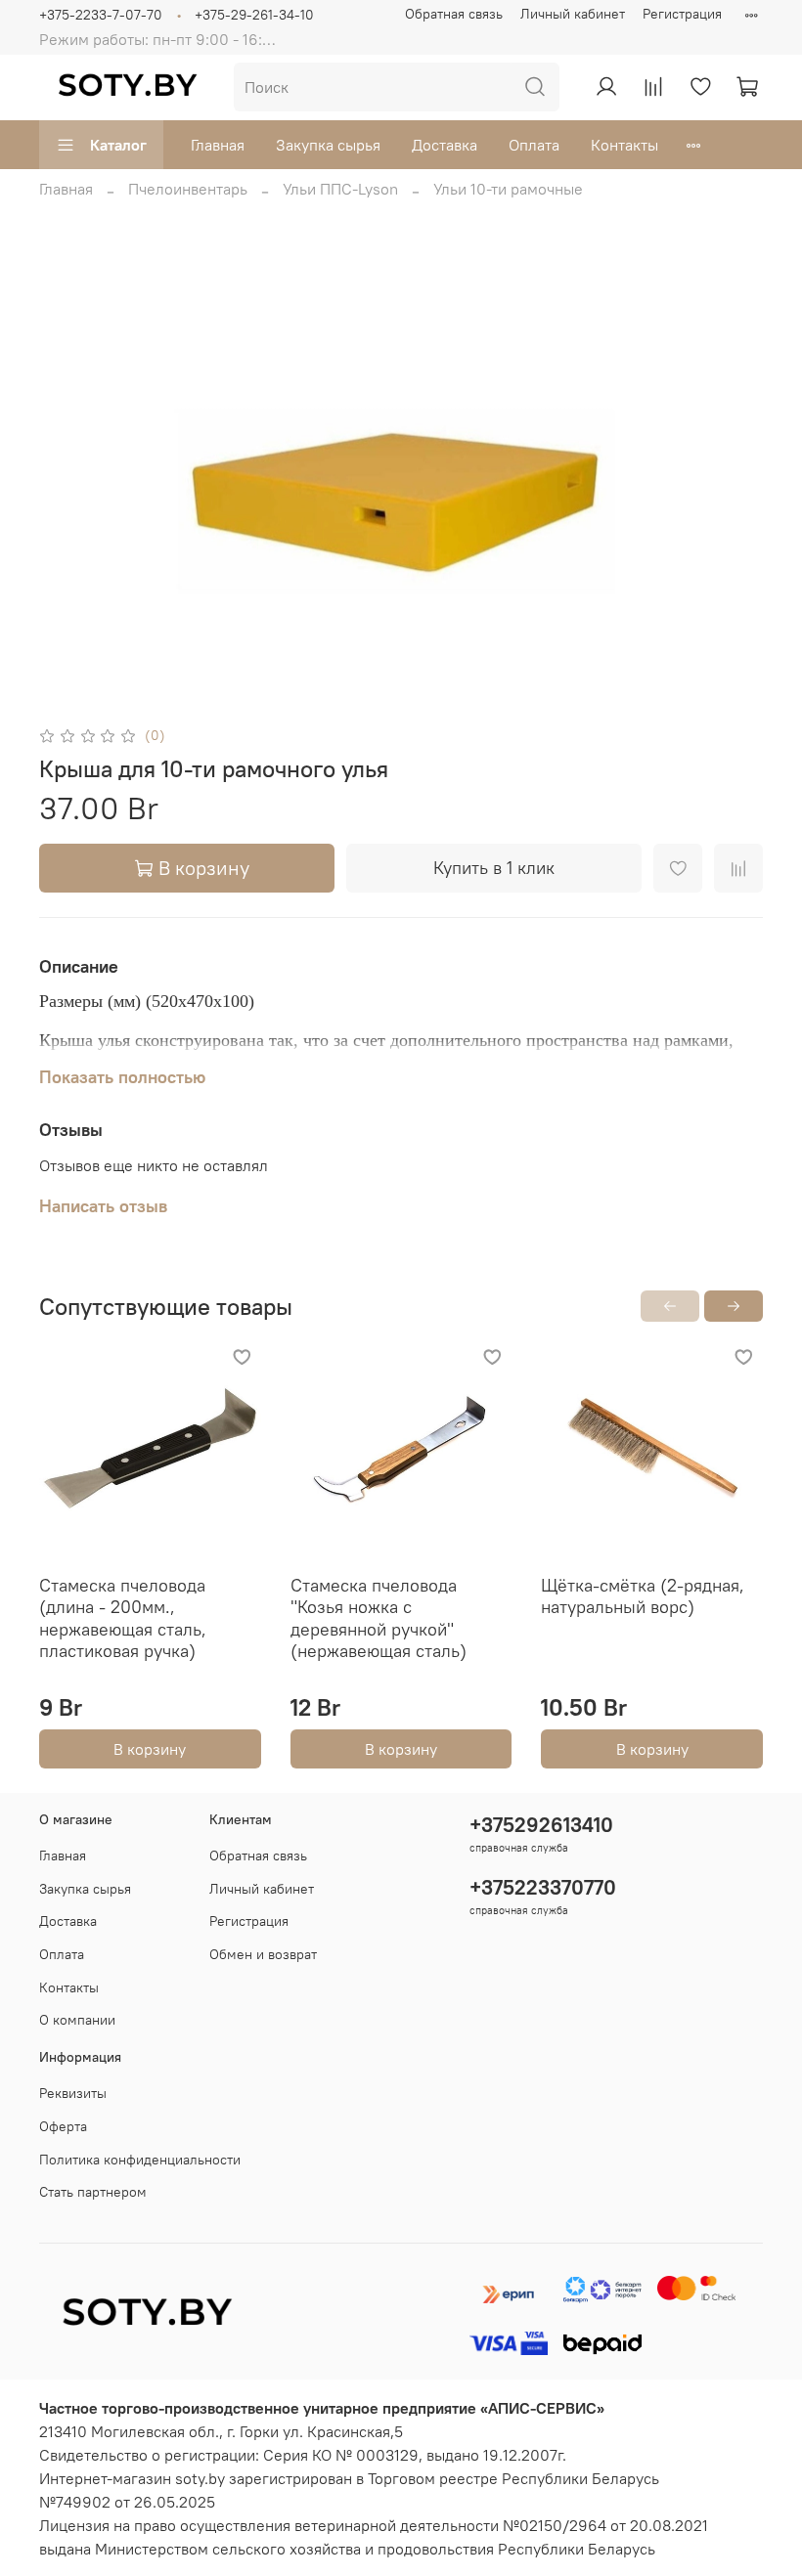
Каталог (118, 145)
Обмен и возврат (263, 1954)
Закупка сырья (328, 145)
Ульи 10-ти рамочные (508, 189)
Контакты (624, 145)
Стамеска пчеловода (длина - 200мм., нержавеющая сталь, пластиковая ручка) (123, 1618)
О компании (77, 2020)
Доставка (445, 145)
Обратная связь (454, 14)
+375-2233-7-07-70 (101, 15)
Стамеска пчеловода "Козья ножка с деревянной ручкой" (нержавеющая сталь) (379, 1618)
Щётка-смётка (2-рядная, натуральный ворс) (643, 1596)
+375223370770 (543, 1887)
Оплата (534, 145)
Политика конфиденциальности (140, 2160)
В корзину (150, 1749)
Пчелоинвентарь (188, 189)
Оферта (63, 2126)
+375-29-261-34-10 (254, 15)
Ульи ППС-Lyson (340, 189)
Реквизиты (73, 2093)
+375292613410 (541, 1825)
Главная (218, 145)
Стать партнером (93, 2192)
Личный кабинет (573, 14)
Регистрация (682, 14)
